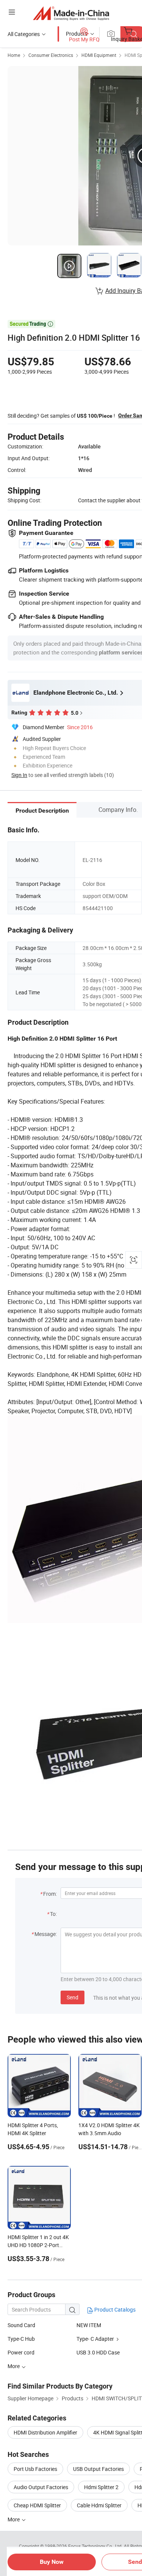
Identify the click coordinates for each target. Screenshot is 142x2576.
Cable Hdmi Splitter (99, 2505)
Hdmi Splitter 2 (101, 2487)
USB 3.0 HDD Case (98, 2352)
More (14, 2519)
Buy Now (52, 2562)
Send (73, 1997)
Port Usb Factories (35, 2469)
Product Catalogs (114, 2309)
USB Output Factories (98, 2469)
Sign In (19, 775)
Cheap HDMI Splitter (37, 2505)
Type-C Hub (21, 2339)
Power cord (21, 2352)
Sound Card (21, 2325)
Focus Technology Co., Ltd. (96, 2546)
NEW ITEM (89, 2325)
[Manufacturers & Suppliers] (71, 13)
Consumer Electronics (51, 55)
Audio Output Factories (41, 2487)
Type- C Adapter (95, 2339)
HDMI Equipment (99, 55)
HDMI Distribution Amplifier (45, 2432)
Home (14, 55)
